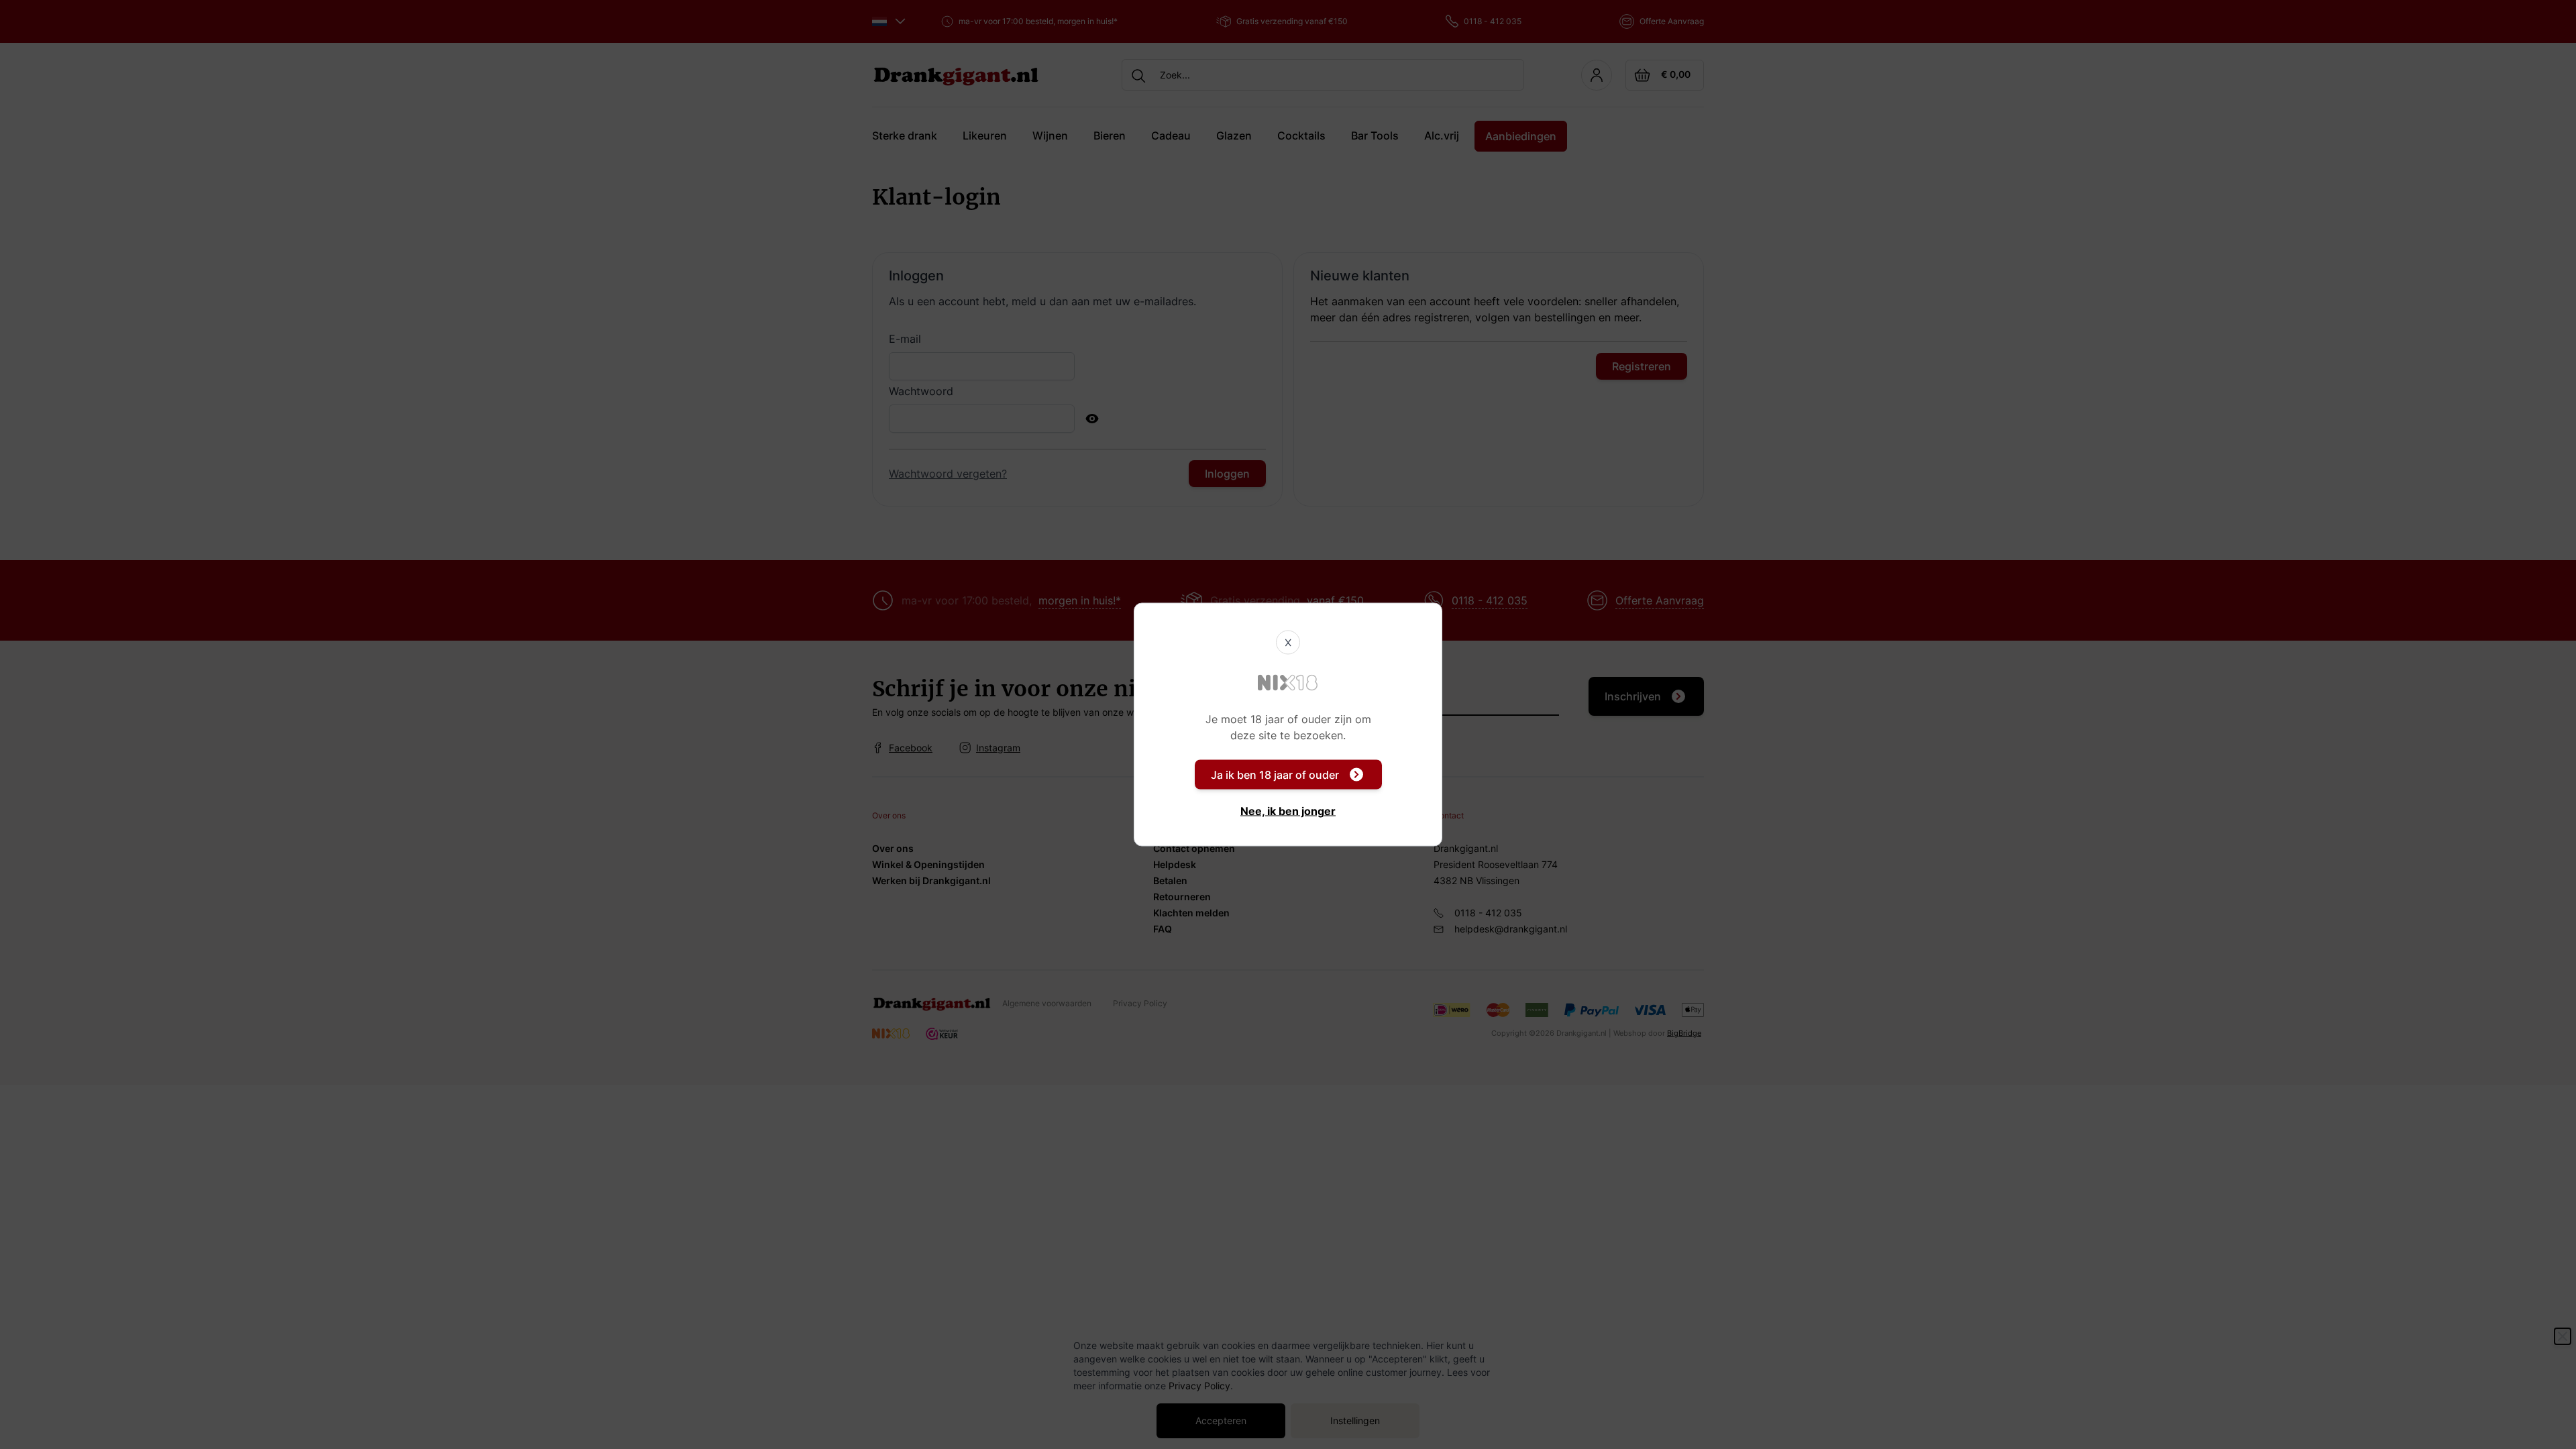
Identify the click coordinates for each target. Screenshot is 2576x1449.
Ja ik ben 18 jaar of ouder (1275, 775)
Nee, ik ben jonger (1288, 811)
